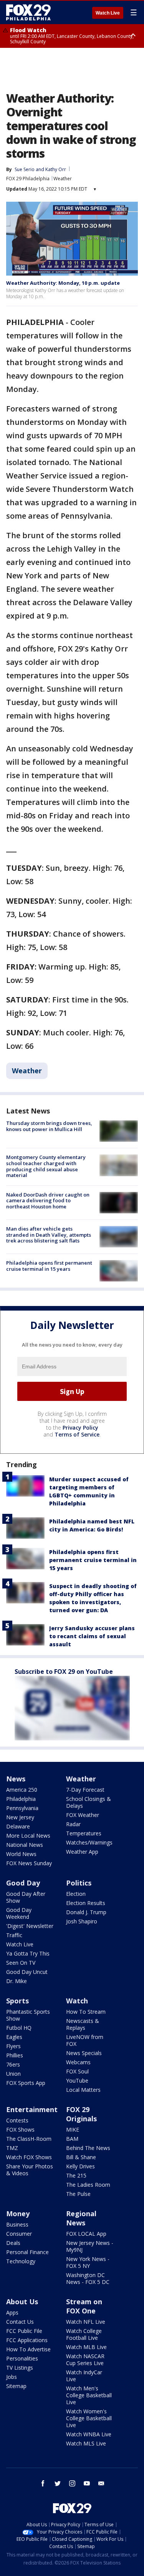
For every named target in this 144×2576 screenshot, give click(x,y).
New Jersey (20, 1817)
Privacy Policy (80, 1428)
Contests (17, 2120)
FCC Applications (27, 2340)
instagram (72, 2483)
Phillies (15, 2055)
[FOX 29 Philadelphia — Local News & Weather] (28, 12)
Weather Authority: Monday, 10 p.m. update (63, 283)
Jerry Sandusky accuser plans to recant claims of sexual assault (92, 1636)
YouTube (77, 2081)
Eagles (14, 2037)
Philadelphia (21, 1799)
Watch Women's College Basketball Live (89, 2418)
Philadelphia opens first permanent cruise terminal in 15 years (49, 1266)
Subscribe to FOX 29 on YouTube (64, 1672)
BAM (72, 2139)
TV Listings (20, 2368)
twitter (58, 2483)
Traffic (14, 1935)
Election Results (86, 1903)
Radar (73, 1824)
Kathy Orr (56, 169)
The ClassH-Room (29, 2139)
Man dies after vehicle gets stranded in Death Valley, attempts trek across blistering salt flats (49, 1235)
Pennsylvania (22, 1808)
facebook (43, 2483)
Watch (77, 2001)
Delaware (18, 1826)
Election (76, 1894)
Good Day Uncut (27, 1972)
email (101, 2483)
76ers (13, 2064)
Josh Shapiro (82, 1921)
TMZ (12, 2148)
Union (13, 2074)
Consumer (19, 2234)
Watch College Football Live (84, 2334)
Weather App (82, 1852)
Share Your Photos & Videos (30, 2170)
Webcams (78, 2062)
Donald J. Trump (86, 1912)
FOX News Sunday (29, 1863)
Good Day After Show (26, 1897)
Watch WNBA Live (89, 2434)
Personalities (22, 2358)
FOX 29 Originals (81, 2114)
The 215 (76, 2175)
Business (17, 2224)
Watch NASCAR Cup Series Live (85, 2360)
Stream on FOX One (84, 2306)
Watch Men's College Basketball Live (89, 2395)
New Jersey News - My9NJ (90, 2246)
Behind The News (88, 2148)
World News (21, 1854)
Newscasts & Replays (83, 2024)
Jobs (12, 2377)
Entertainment (32, 2109)
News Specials (84, 2053)
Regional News (81, 2218)
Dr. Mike (17, 1981)
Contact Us (20, 2322)
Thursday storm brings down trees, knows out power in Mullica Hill (49, 1126)
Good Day (23, 1883)
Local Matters (83, 2090)
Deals (13, 2243)
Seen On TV (21, 1963)
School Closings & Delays (89, 1802)
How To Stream (86, 2012)
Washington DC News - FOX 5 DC (88, 2278)
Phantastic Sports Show (28, 2015)
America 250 (22, 1790)
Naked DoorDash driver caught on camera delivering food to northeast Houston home (48, 1201)
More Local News (28, 1836)
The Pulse (78, 2194)
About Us (22, 2302)
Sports (17, 2001)
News (16, 1779)
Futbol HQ (19, 2028)
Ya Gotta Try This (28, 1953)
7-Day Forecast (85, 1790)
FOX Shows (20, 2130)
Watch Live (108, 13)
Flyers (13, 2046)
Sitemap (16, 2386)
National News (25, 1845)
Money (18, 2214)
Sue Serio (25, 169)
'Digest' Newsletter (30, 1926)
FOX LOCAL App (86, 2234)
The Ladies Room (88, 2185)
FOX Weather (83, 1815)
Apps (12, 2312)
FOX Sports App (26, 2083)
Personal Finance (27, 2252)
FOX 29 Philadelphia (28, 179)
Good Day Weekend (19, 1913)
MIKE (73, 2130)
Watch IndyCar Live (84, 2376)
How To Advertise (28, 2349)
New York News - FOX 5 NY (88, 2262)
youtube (87, 2483)
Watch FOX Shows (29, 2157)
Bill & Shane (81, 2157)
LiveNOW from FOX (85, 2040)
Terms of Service (77, 1434)
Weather (63, 179)
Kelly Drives (80, 2166)
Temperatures (84, 1833)
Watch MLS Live (86, 2443)
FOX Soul (77, 2071)
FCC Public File (24, 2331)
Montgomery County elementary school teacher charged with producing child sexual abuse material (46, 1166)
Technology (21, 2261)
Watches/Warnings (89, 1842)
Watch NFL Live (86, 2322)
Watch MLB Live (86, 2347)
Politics (79, 1883)
